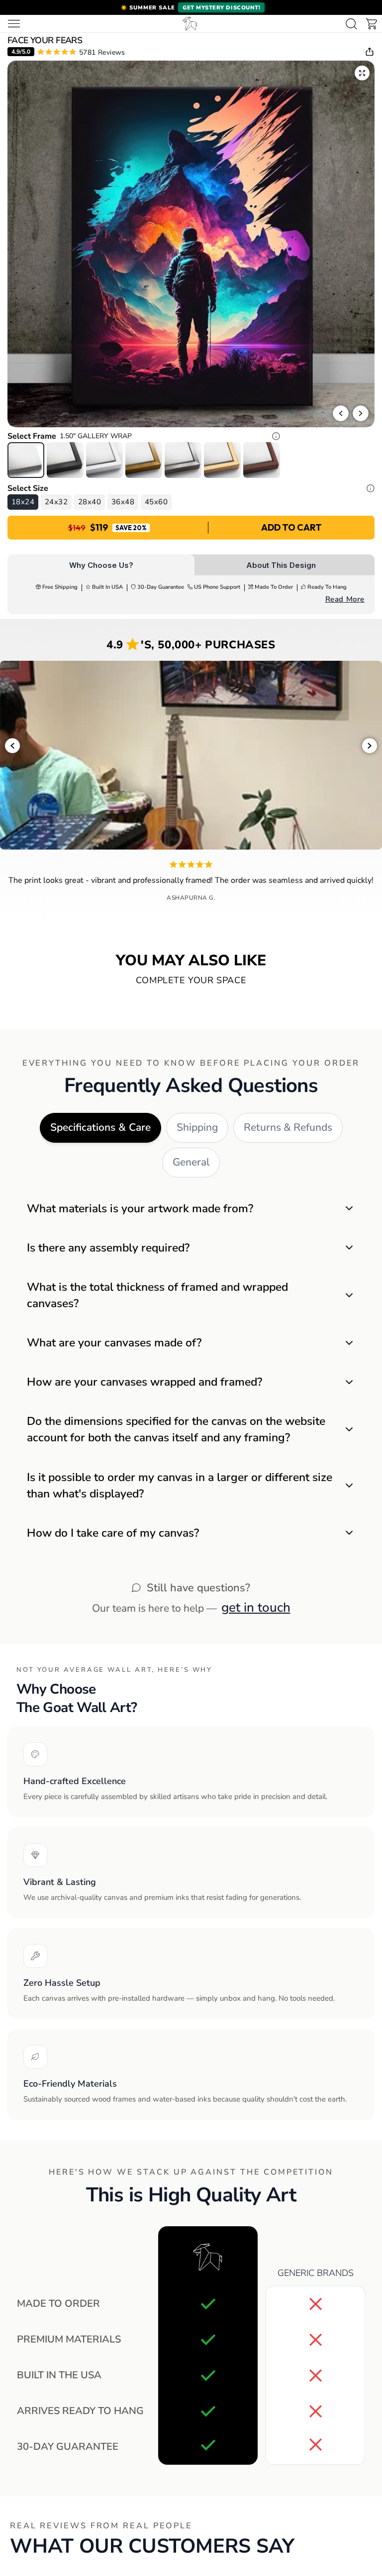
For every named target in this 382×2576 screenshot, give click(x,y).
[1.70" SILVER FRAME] (183, 460)
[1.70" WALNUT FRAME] (262, 460)
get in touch (256, 1607)
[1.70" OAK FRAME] (222, 460)
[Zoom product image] (362, 73)
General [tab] (191, 1162)
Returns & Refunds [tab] (288, 1127)
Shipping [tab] (197, 1127)
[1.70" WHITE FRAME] (104, 460)
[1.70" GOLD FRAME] (144, 460)
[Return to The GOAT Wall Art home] (190, 24)
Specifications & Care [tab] (100, 1127)
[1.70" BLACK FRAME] (65, 460)
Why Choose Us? (101, 565)
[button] (191, 7)
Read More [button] (345, 599)
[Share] (370, 52)
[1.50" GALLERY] (26, 460)
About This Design (281, 565)
